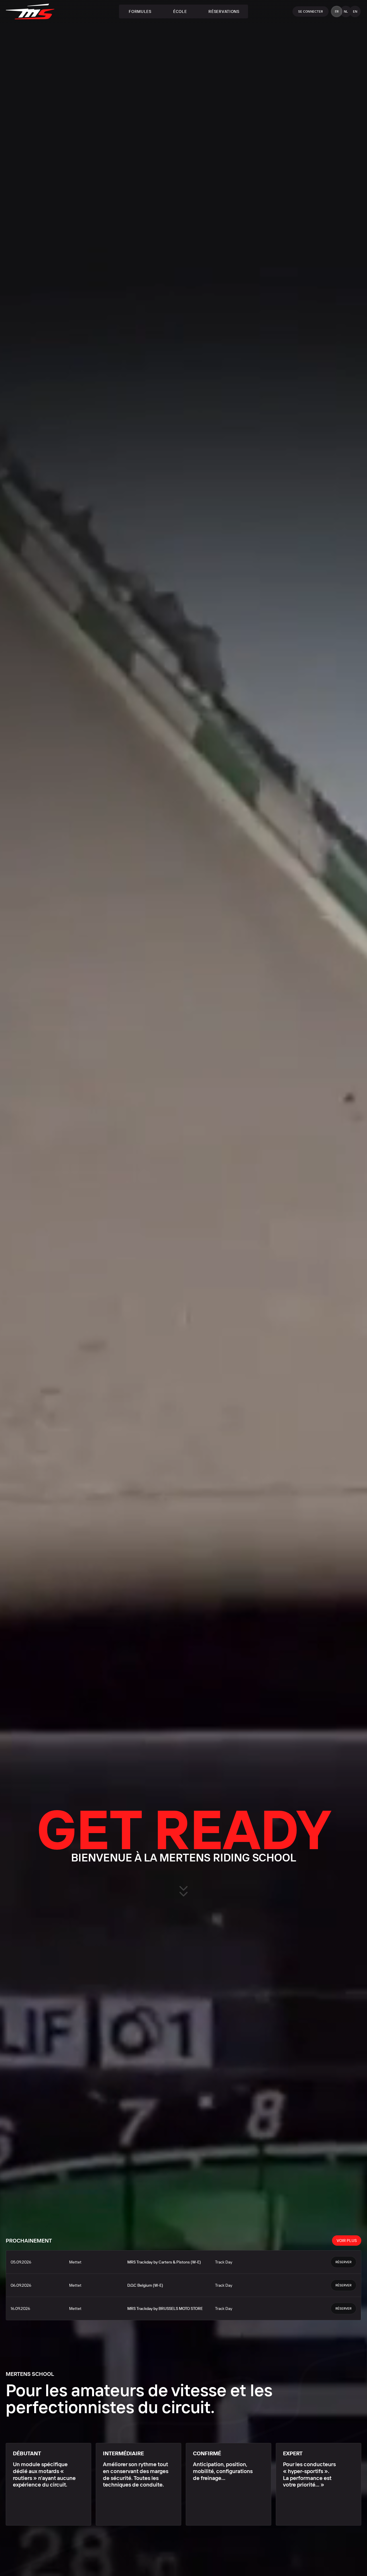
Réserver (343, 2262)
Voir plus (347, 2241)
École (180, 11)
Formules (140, 11)
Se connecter (311, 11)
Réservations (224, 11)
